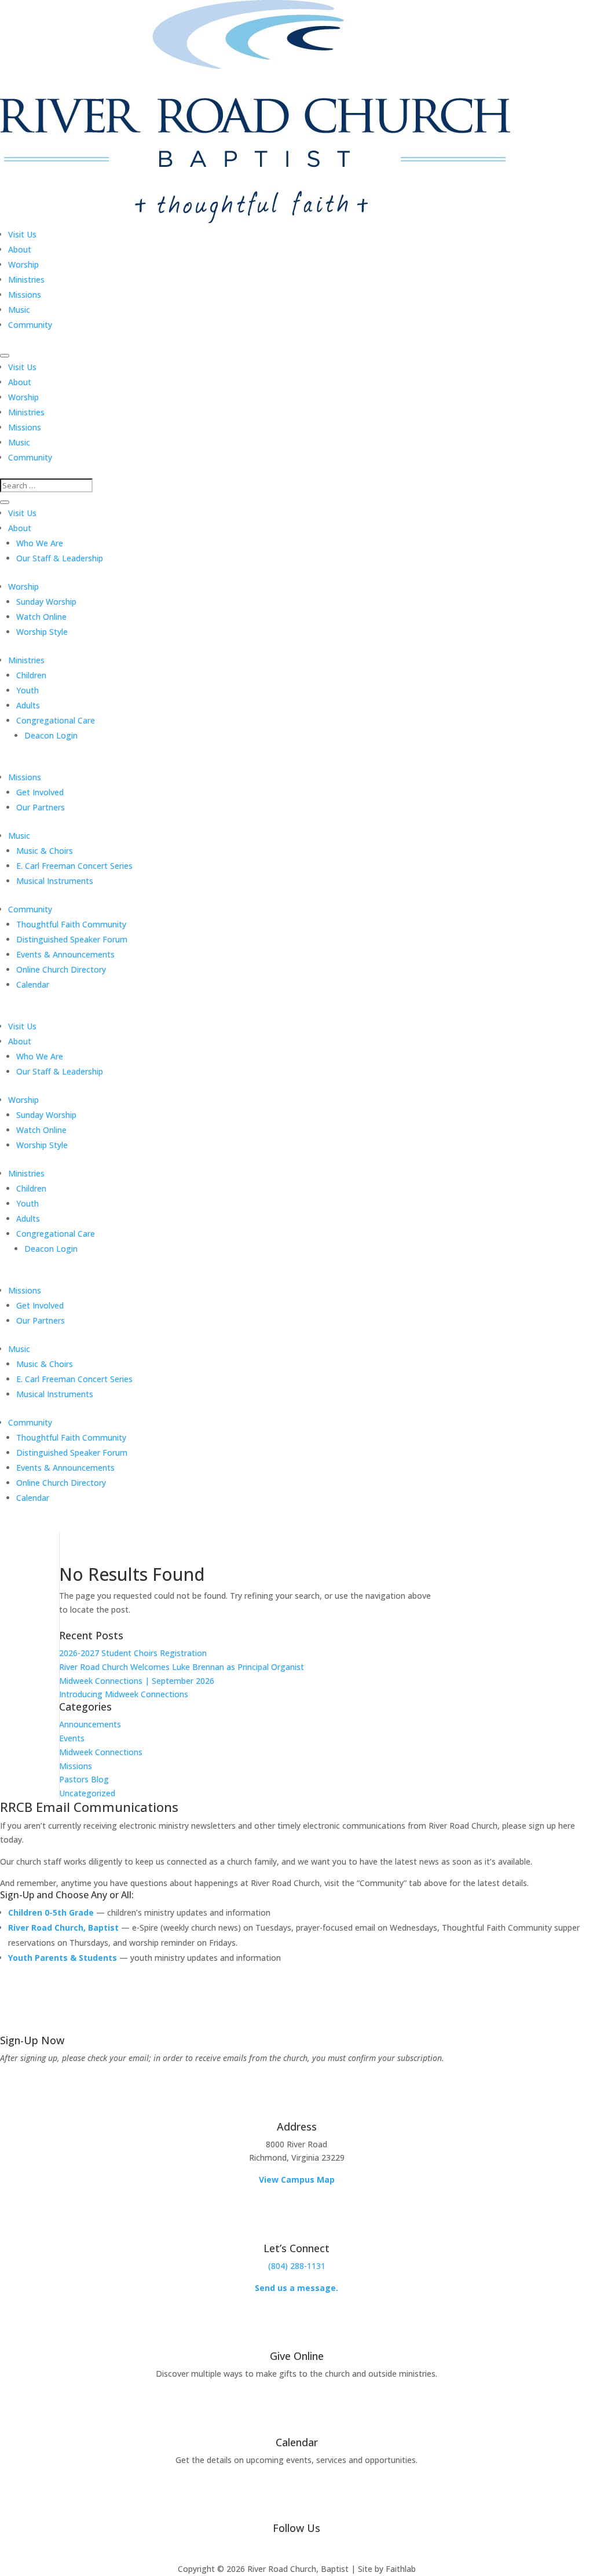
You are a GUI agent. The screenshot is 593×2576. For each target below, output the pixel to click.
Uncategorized (87, 1793)
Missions (25, 295)
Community (30, 325)
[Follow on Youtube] (296, 2548)
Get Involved (40, 792)
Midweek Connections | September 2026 (137, 1681)
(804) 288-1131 (297, 2266)
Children (31, 675)
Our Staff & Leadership (60, 558)
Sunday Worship (46, 602)
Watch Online (41, 617)
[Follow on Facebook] (273, 2548)
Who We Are (40, 543)
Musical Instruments (55, 881)
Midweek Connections (101, 1752)
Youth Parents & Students (63, 1958)
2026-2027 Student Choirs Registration (133, 1653)
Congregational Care (56, 720)
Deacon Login (51, 735)
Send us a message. (296, 2288)
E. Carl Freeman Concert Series (74, 866)
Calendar (33, 984)
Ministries (26, 279)
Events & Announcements (65, 954)
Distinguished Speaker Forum (72, 939)
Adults (28, 705)
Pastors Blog (84, 1779)
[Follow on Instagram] (320, 2548)
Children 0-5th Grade (51, 1912)
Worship (23, 264)
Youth (28, 690)
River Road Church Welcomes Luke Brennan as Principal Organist (182, 1667)
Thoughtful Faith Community (71, 924)
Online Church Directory (61, 969)
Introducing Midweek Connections (124, 1694)
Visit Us (22, 234)
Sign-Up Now (32, 2040)
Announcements (90, 1724)
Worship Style (42, 632)
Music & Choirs (45, 851)
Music (19, 310)
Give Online (297, 2356)
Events (72, 1738)
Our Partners (41, 807)
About (20, 249)
